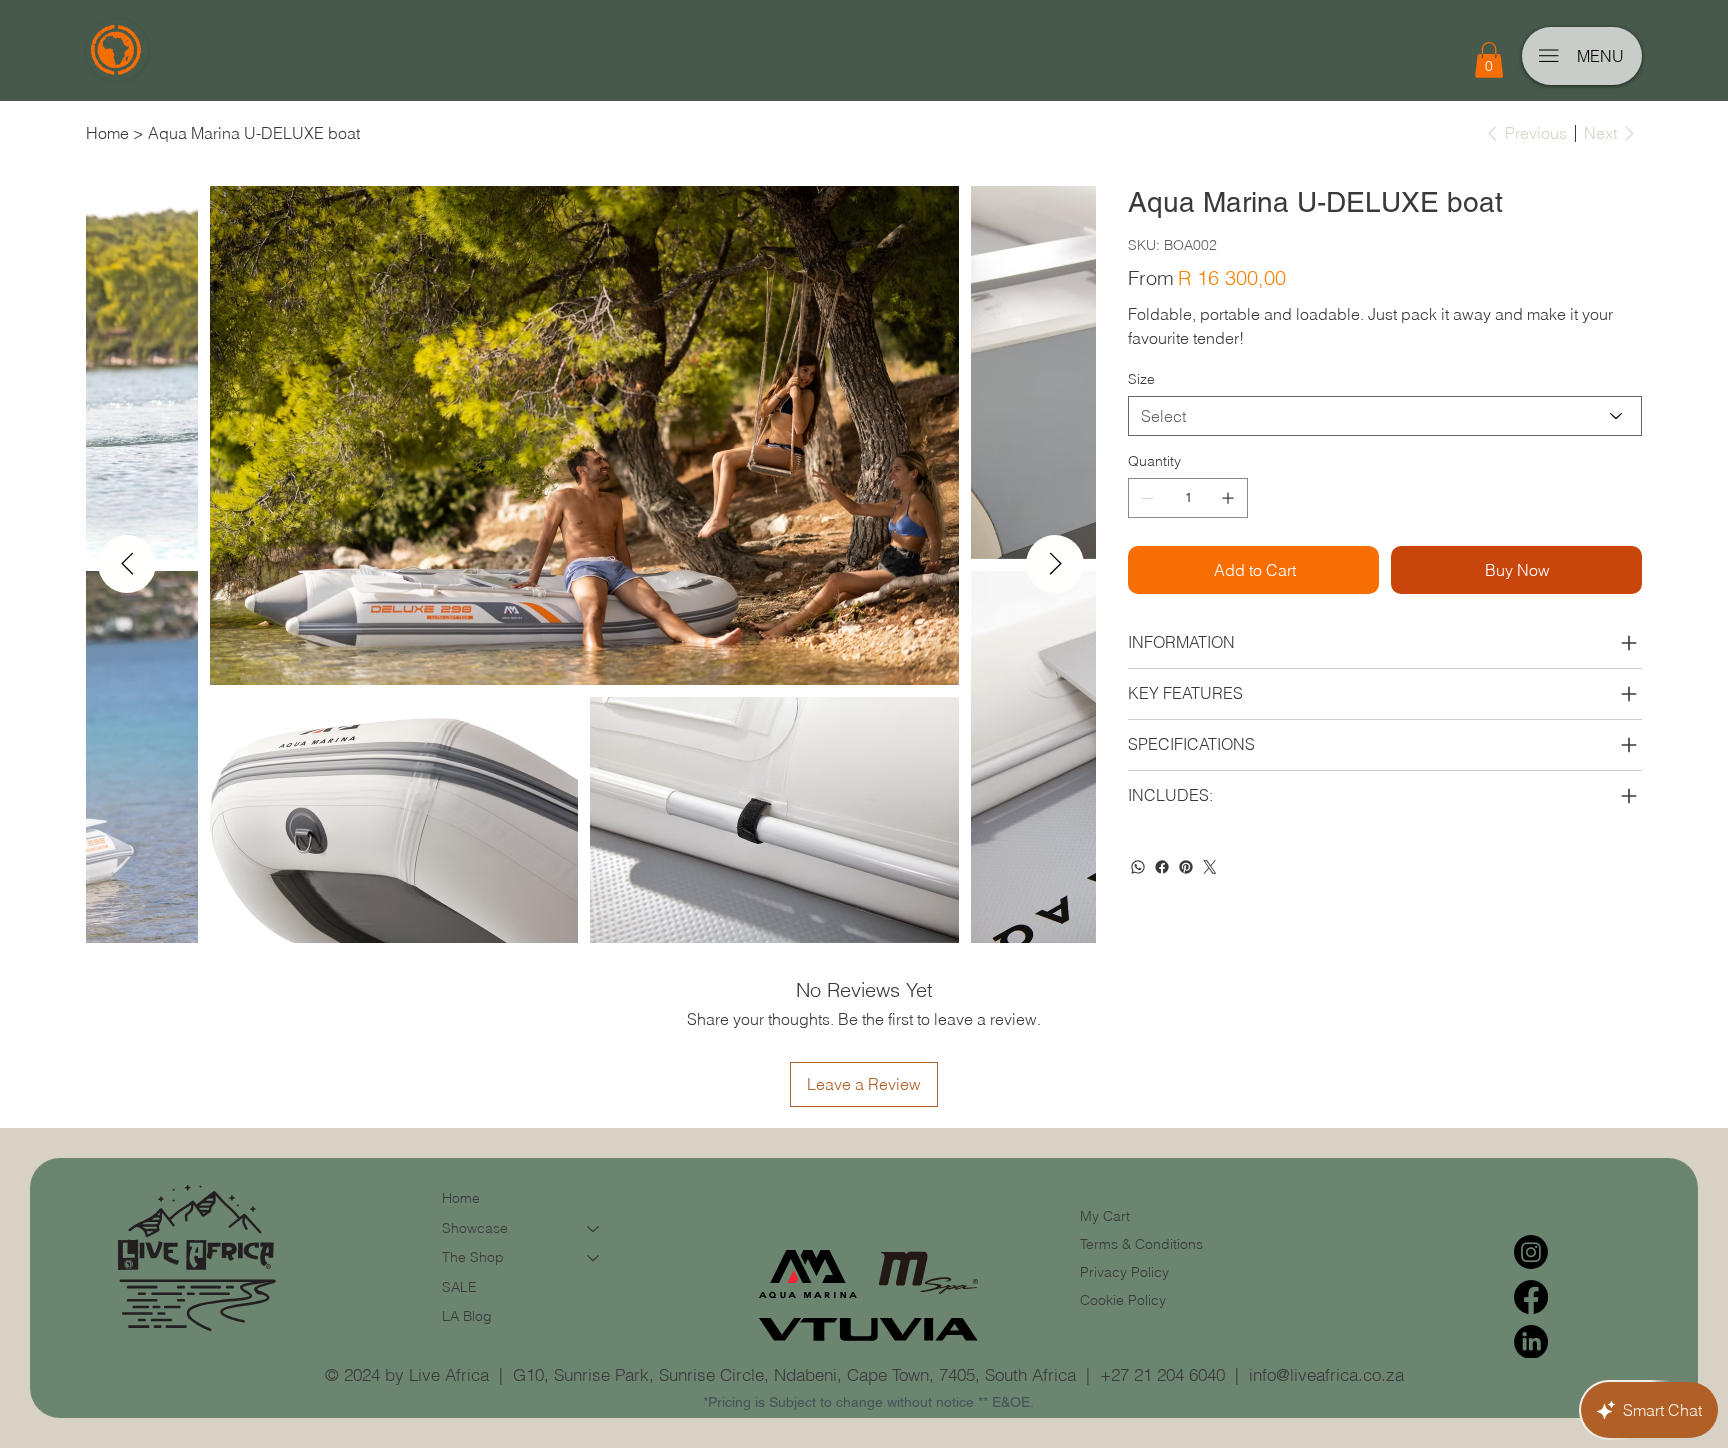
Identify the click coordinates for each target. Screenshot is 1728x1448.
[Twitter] (1210, 867)
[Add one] (1228, 498)
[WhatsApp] (1138, 867)
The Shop (473, 1257)
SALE (459, 1287)
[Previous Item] (127, 564)
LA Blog (467, 1316)
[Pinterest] (1186, 867)
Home (461, 1198)
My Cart (1105, 1216)
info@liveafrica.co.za (1326, 1374)
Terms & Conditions (1143, 1244)
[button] (1489, 60)
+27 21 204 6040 (1162, 1374)
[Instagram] (1531, 1252)
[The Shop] (594, 1258)
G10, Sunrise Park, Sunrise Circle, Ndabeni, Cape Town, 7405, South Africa (794, 1374)
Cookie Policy (1123, 1300)
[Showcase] (594, 1229)
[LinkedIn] (1531, 1342)
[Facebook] (1162, 867)
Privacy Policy (1124, 1272)
